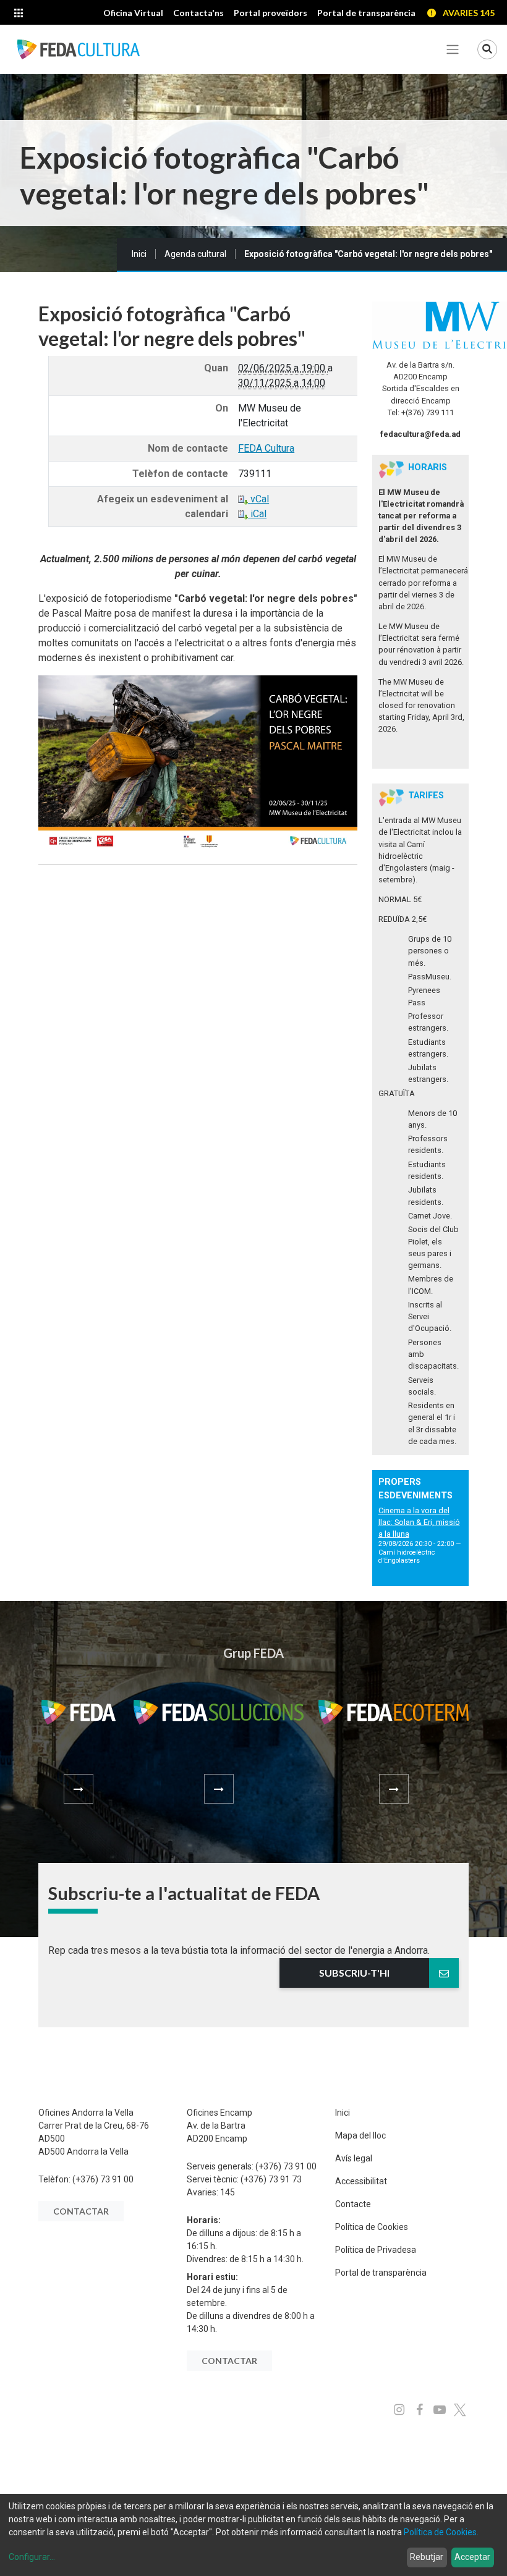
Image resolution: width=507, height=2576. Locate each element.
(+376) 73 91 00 (103, 2179)
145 (228, 2192)
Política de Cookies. (441, 2532)
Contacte (353, 2204)
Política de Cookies (372, 2227)
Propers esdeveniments (415, 1489)
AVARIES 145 (469, 13)
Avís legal (354, 2158)
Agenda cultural (195, 254)
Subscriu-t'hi (354, 1973)
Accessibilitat (361, 2181)
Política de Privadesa (376, 2250)
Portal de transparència (381, 2273)
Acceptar (472, 2557)
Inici (139, 254)
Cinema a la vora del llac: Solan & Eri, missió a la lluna (419, 1522)
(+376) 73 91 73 (271, 2179)
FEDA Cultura (266, 448)
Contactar (81, 2211)
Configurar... (32, 2557)
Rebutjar (427, 2557)
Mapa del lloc (360, 2135)
